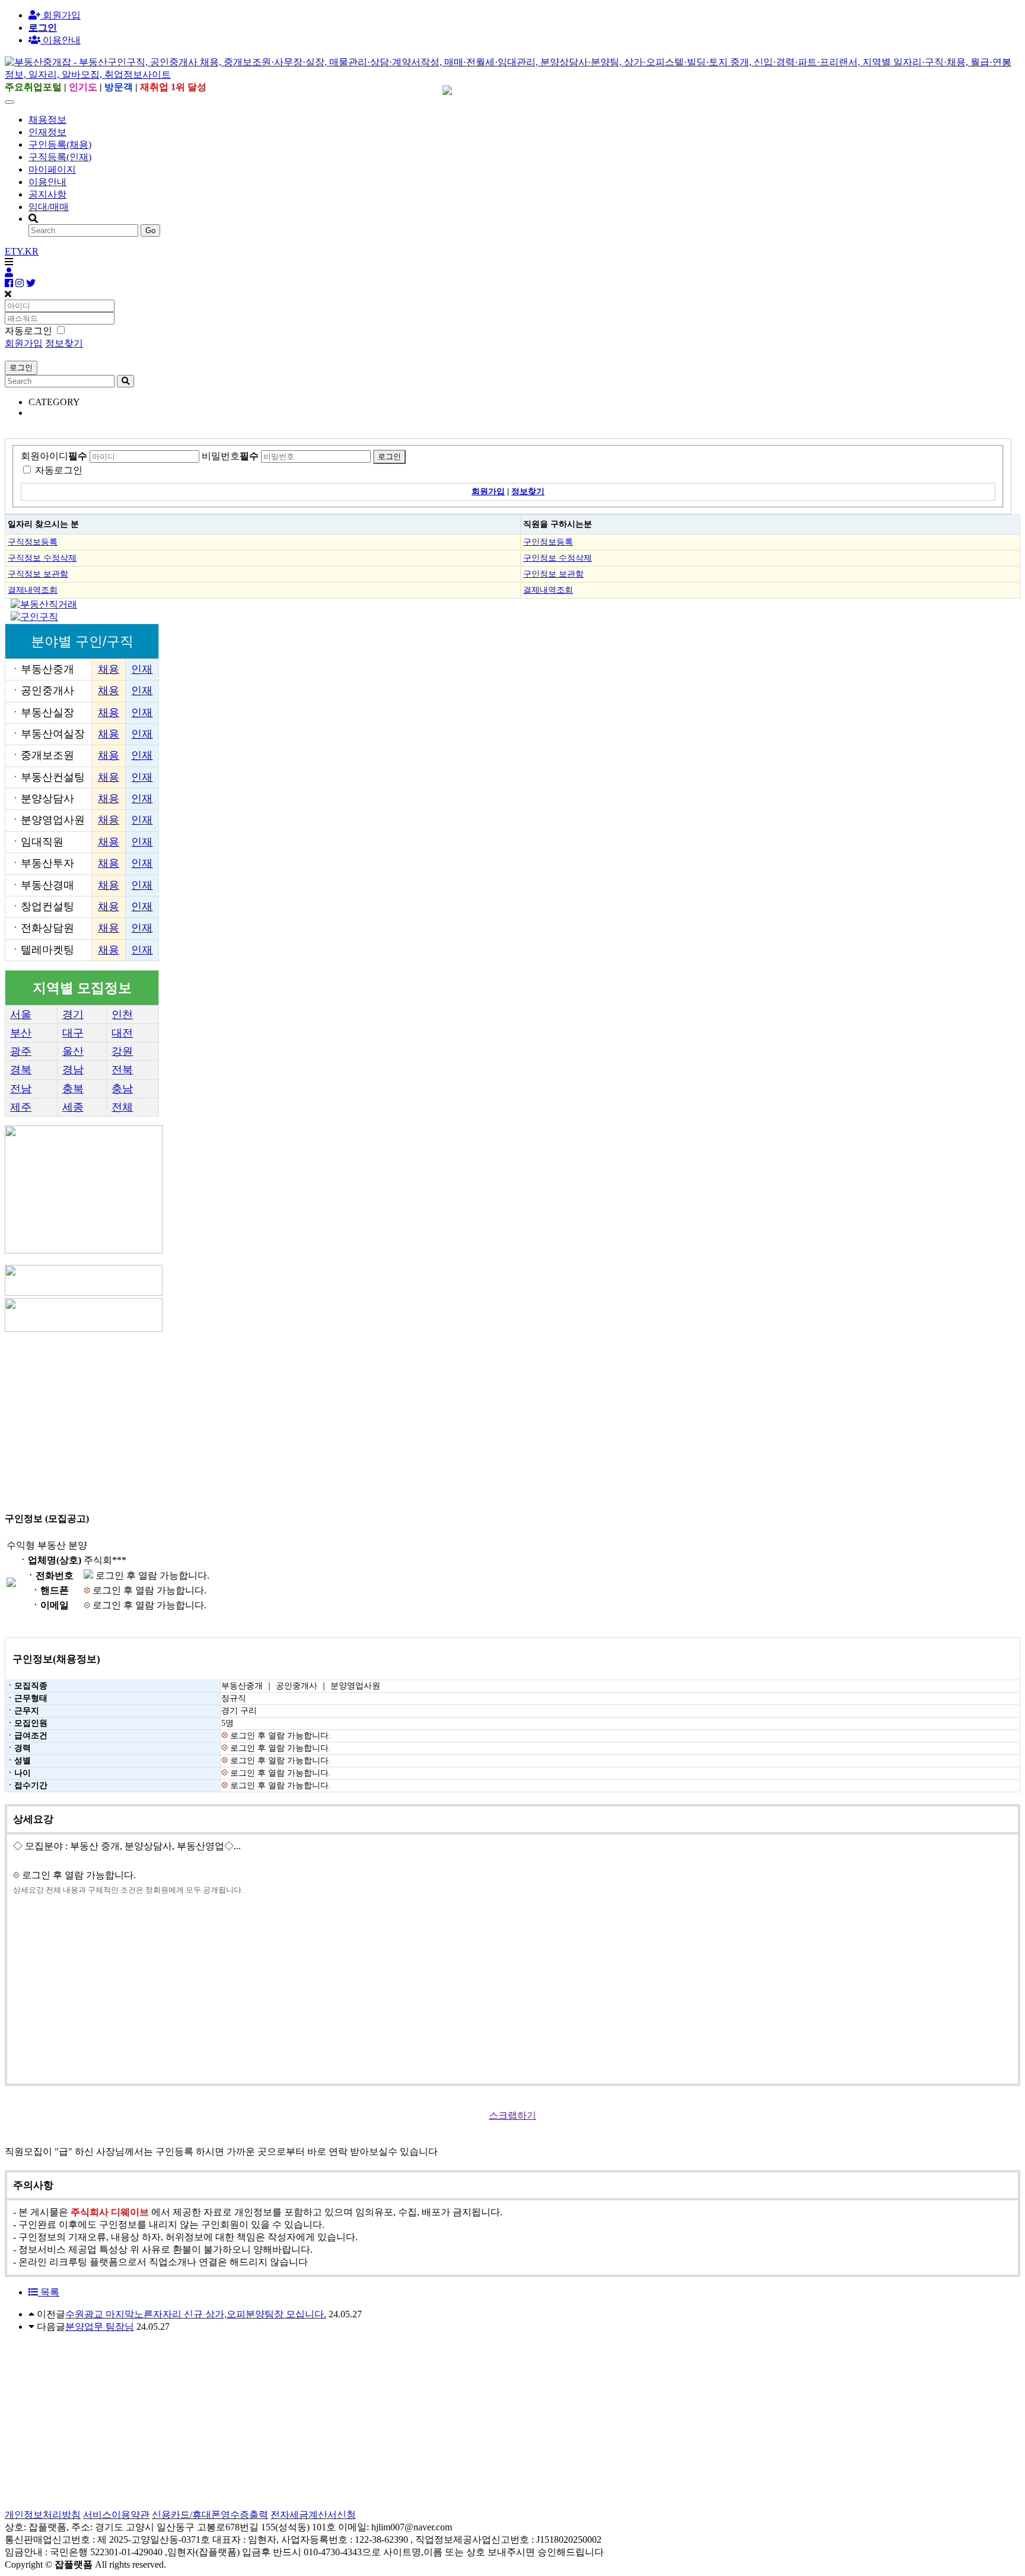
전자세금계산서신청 (313, 2515)
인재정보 (47, 132)
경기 (73, 1015)
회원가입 (61, 15)
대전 (122, 1033)
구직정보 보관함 (38, 574)
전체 (122, 1107)
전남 (21, 1089)
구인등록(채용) (60, 144)
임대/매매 (49, 207)
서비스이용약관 (116, 2515)
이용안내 (47, 182)
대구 (73, 1033)
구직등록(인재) (60, 157)
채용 (109, 669)
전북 (122, 1070)
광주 (21, 1051)
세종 (73, 1107)
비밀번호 (230, 456)
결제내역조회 (33, 590)
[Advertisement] (361, 1417)
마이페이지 (52, 169)
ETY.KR (22, 251)
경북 (21, 1070)
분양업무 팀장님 (100, 2327)
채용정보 (47, 120)
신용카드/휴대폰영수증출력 (210, 2515)
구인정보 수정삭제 (558, 558)
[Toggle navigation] (9, 102)
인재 (142, 669)
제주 (21, 1107)
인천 (122, 1015)
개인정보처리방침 (43, 2515)
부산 (21, 1033)
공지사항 (47, 194)
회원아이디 (54, 456)
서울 (21, 1015)
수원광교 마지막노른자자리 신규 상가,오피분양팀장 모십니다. (196, 2314)
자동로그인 (59, 470)
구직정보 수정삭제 (42, 558)
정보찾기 (64, 343)
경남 (73, 1070)
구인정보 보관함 (553, 574)
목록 (49, 2292)
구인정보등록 (548, 542)
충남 (122, 1089)
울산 (73, 1051)
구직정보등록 (33, 542)
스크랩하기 (512, 2115)
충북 (73, 1089)
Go (150, 230)
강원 (122, 1051)
